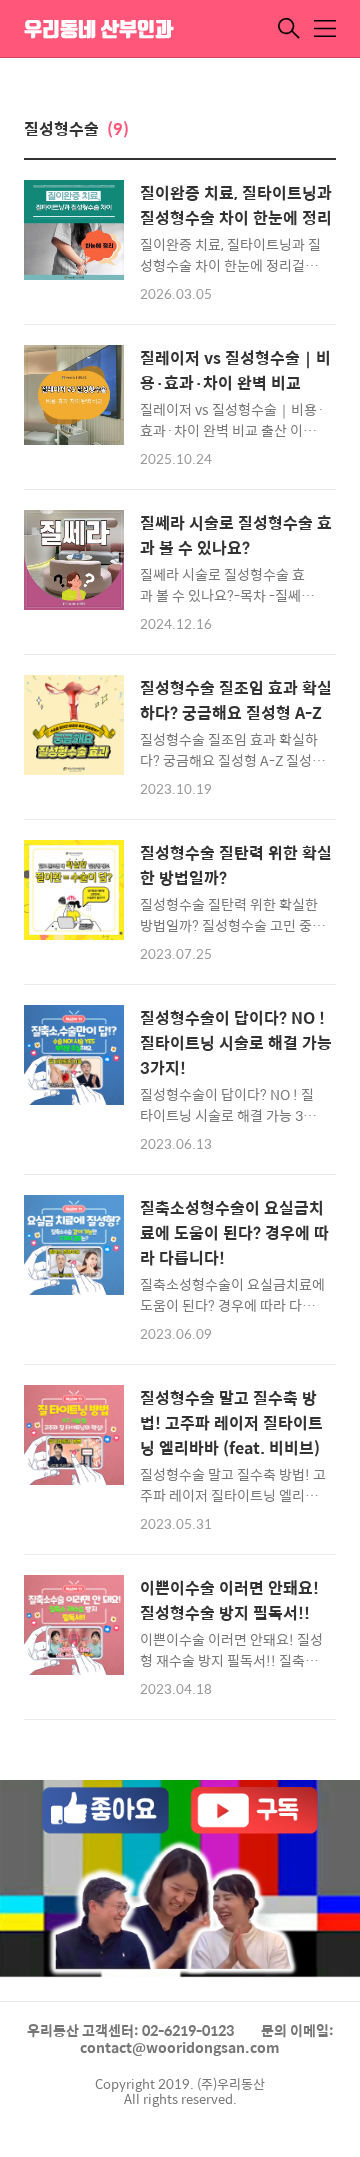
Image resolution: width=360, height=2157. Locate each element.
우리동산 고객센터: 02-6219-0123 (130, 2030)
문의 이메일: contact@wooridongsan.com (207, 2039)
